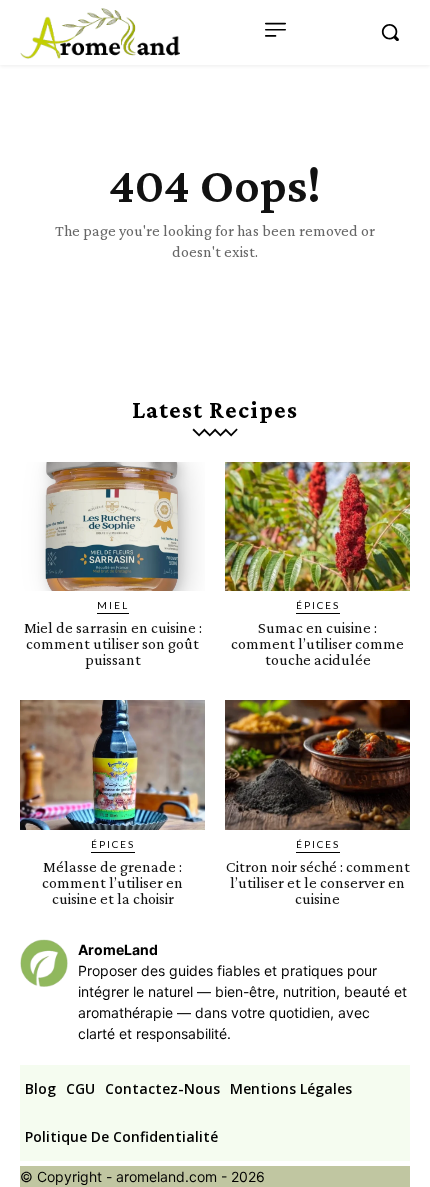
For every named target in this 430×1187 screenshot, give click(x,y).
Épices (318, 605)
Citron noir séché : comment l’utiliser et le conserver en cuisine (318, 882)
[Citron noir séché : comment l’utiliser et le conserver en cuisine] (317, 765)
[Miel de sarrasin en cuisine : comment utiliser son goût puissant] (112, 527)
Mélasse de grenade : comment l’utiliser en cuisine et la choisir (112, 882)
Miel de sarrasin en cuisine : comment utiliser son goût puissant (113, 643)
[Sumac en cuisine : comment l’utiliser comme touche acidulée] (317, 527)
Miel (113, 605)
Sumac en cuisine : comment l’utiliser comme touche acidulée (317, 643)
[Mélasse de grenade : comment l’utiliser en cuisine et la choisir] (112, 765)
